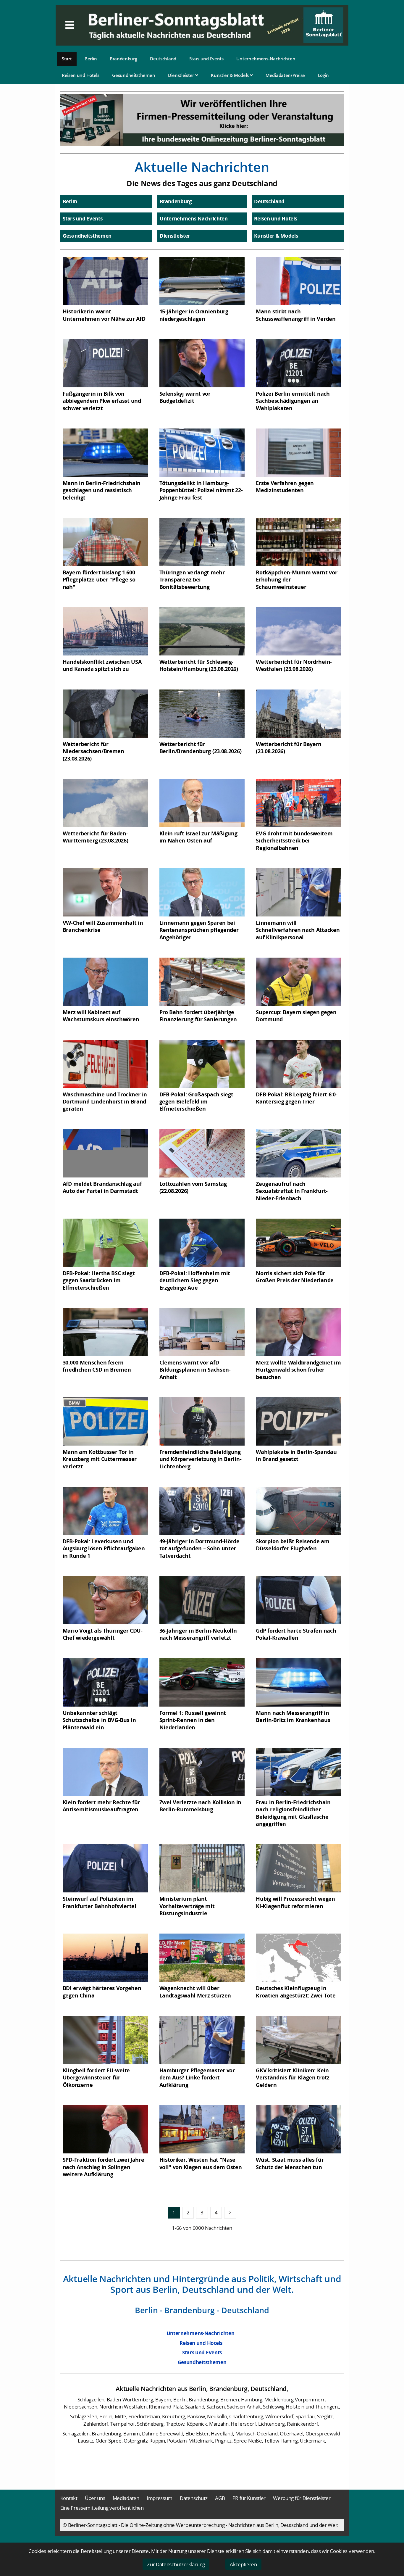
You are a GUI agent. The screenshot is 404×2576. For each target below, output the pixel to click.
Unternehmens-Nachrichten (266, 59)
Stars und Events (206, 59)
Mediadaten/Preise (285, 75)
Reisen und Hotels (81, 75)
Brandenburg (123, 59)
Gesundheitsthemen (134, 75)
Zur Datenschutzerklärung (176, 2564)
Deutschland (163, 59)
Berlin (91, 59)
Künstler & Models (230, 75)
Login (324, 75)
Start (67, 59)
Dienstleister (182, 75)
